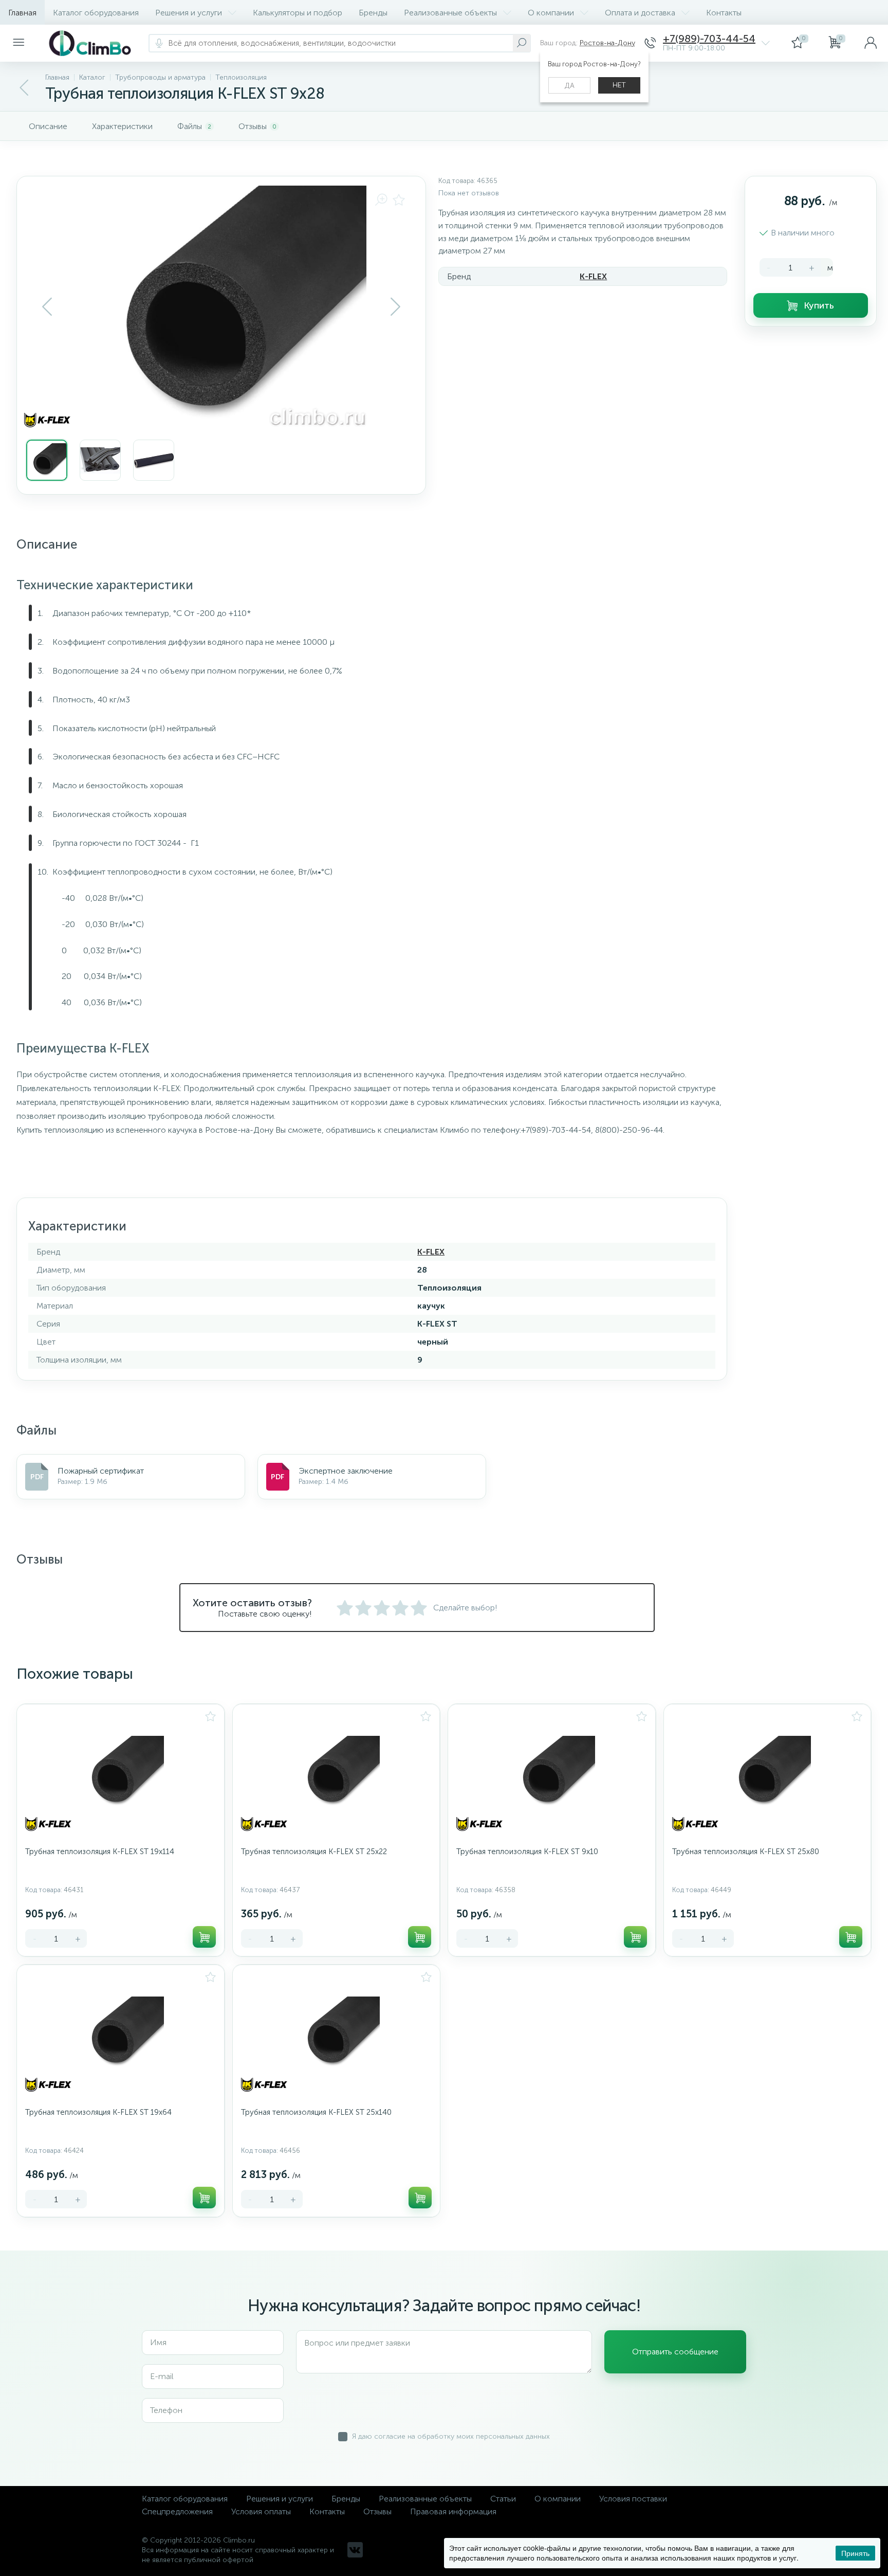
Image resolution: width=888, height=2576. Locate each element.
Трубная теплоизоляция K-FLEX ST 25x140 (316, 2112)
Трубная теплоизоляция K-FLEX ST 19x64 (98, 2112)
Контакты (724, 13)
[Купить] (204, 1937)
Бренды (373, 13)
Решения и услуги (189, 13)
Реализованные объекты (450, 13)
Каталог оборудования (96, 13)
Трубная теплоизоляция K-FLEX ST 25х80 (746, 1852)
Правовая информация (453, 2511)
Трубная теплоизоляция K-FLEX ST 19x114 (100, 1852)
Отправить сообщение (675, 2352)
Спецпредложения (177, 2511)
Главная (22, 13)
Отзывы (377, 2511)
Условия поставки (633, 2499)
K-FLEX (593, 276)
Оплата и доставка (640, 13)
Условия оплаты (261, 2511)
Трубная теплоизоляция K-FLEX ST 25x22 (314, 1852)
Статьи (503, 2499)
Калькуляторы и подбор (298, 13)
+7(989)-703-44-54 (709, 39)
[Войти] (871, 43)
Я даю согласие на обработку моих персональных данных (451, 2436)
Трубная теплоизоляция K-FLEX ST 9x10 (527, 1852)
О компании (551, 13)
